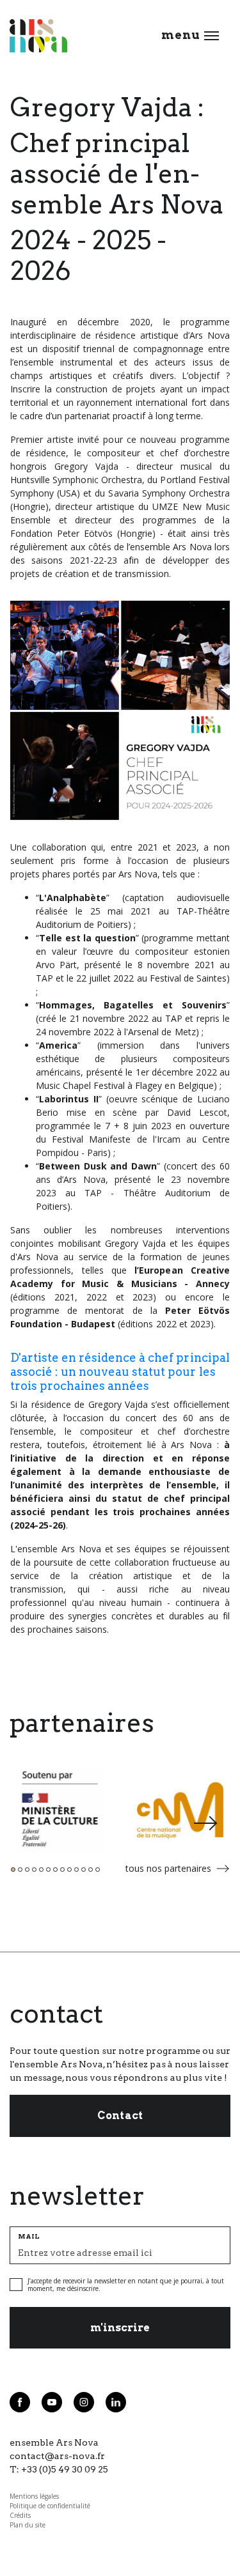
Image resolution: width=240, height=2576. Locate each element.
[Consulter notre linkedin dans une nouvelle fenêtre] (116, 2402)
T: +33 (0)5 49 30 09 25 (59, 2469)
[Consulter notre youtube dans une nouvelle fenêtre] (52, 2402)
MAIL (29, 2236)
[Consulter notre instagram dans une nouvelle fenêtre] (84, 2402)
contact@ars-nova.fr (57, 2456)
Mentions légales (34, 2496)
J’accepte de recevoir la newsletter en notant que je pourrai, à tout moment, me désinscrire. (126, 2285)
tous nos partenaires (168, 1868)
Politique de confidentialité (50, 2506)
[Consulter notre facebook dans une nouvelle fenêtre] (20, 2402)
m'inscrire (120, 2328)
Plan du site (28, 2525)
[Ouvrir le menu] (212, 36)
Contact (120, 2116)
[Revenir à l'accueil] (38, 36)
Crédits (20, 2515)
